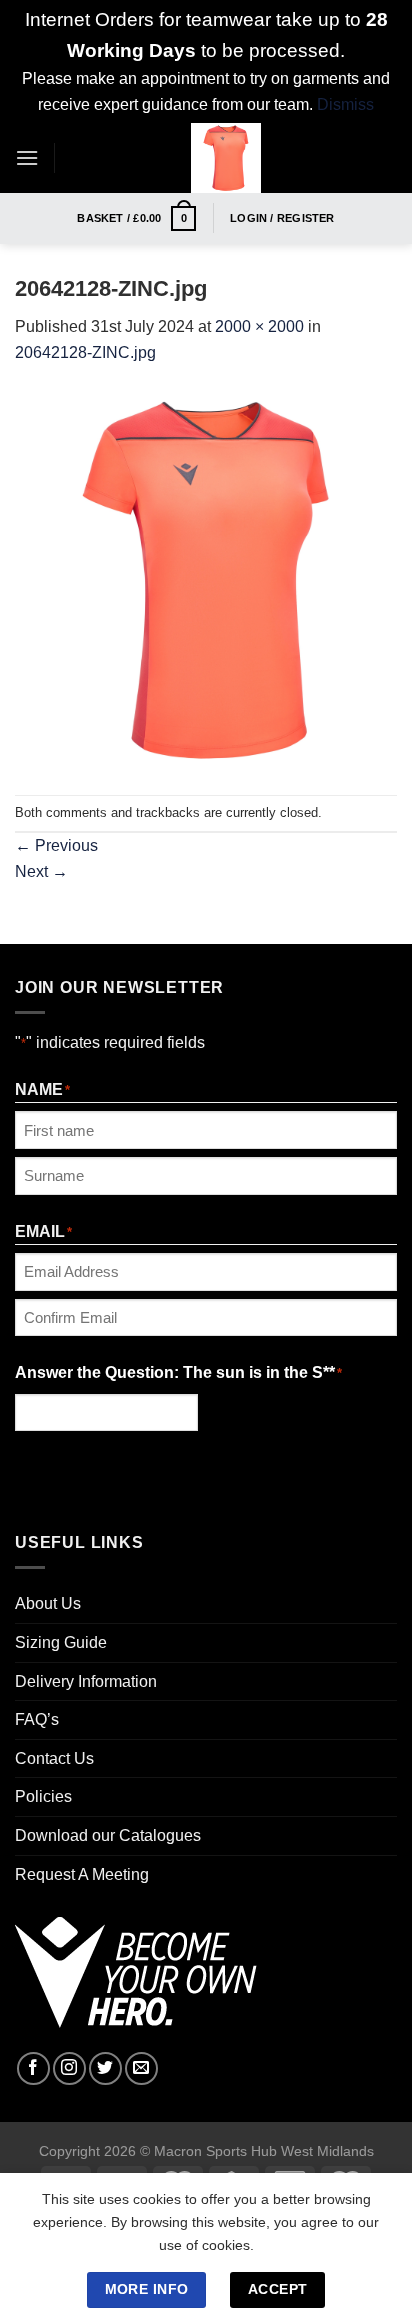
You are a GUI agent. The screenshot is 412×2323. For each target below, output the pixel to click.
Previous (56, 845)
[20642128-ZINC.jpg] (206, 579)
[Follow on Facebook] (33, 2068)
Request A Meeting (82, 1874)
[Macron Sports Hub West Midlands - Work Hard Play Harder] (226, 158)
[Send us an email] (141, 2068)
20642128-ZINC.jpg (85, 352)
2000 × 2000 (259, 326)
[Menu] (27, 157)
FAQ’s (37, 1719)
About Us (48, 1603)
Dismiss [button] (345, 104)
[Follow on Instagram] (69, 2068)
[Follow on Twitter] (105, 2068)
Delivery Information (86, 1681)
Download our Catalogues (108, 1835)
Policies (43, 1796)
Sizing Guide (61, 1642)
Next (41, 871)
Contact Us (54, 1758)
